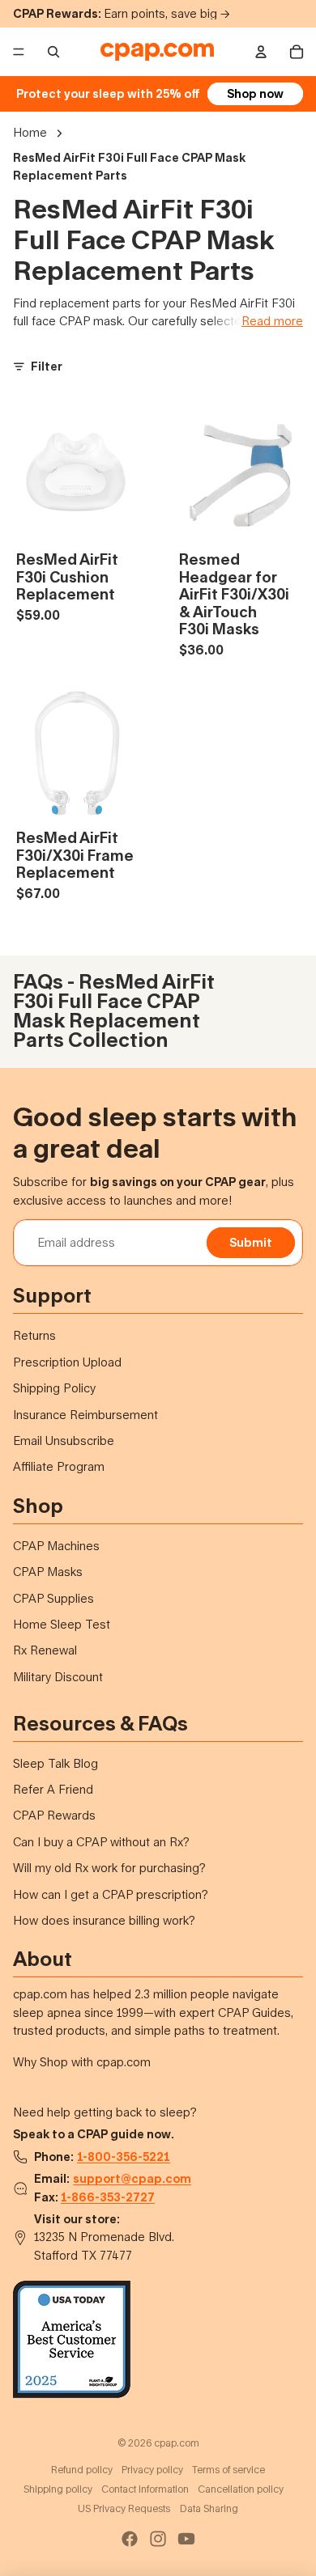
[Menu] (19, 52)
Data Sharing (209, 2508)
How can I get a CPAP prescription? (111, 1894)
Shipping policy (58, 2489)
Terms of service (228, 2470)
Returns (34, 1335)
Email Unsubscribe (64, 1441)
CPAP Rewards (54, 1815)
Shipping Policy (54, 1388)
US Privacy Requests (124, 2508)
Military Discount (58, 1677)
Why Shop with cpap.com (82, 2062)
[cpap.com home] (157, 52)
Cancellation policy (241, 2489)
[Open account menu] (261, 52)
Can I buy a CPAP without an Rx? (101, 1842)
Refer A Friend (53, 1789)
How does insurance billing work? (104, 1920)
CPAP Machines (56, 1546)
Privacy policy (152, 2470)
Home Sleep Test (62, 1624)
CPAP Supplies (53, 1598)
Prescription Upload (67, 1362)
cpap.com (177, 2443)
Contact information (145, 2489)
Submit (251, 1242)
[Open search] (53, 52)
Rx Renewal (45, 1650)
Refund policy (82, 2470)
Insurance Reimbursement (85, 1415)
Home (30, 132)
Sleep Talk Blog (56, 1763)
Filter (47, 366)
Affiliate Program (59, 1466)
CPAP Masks (48, 1572)
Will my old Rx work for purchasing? (109, 1868)
